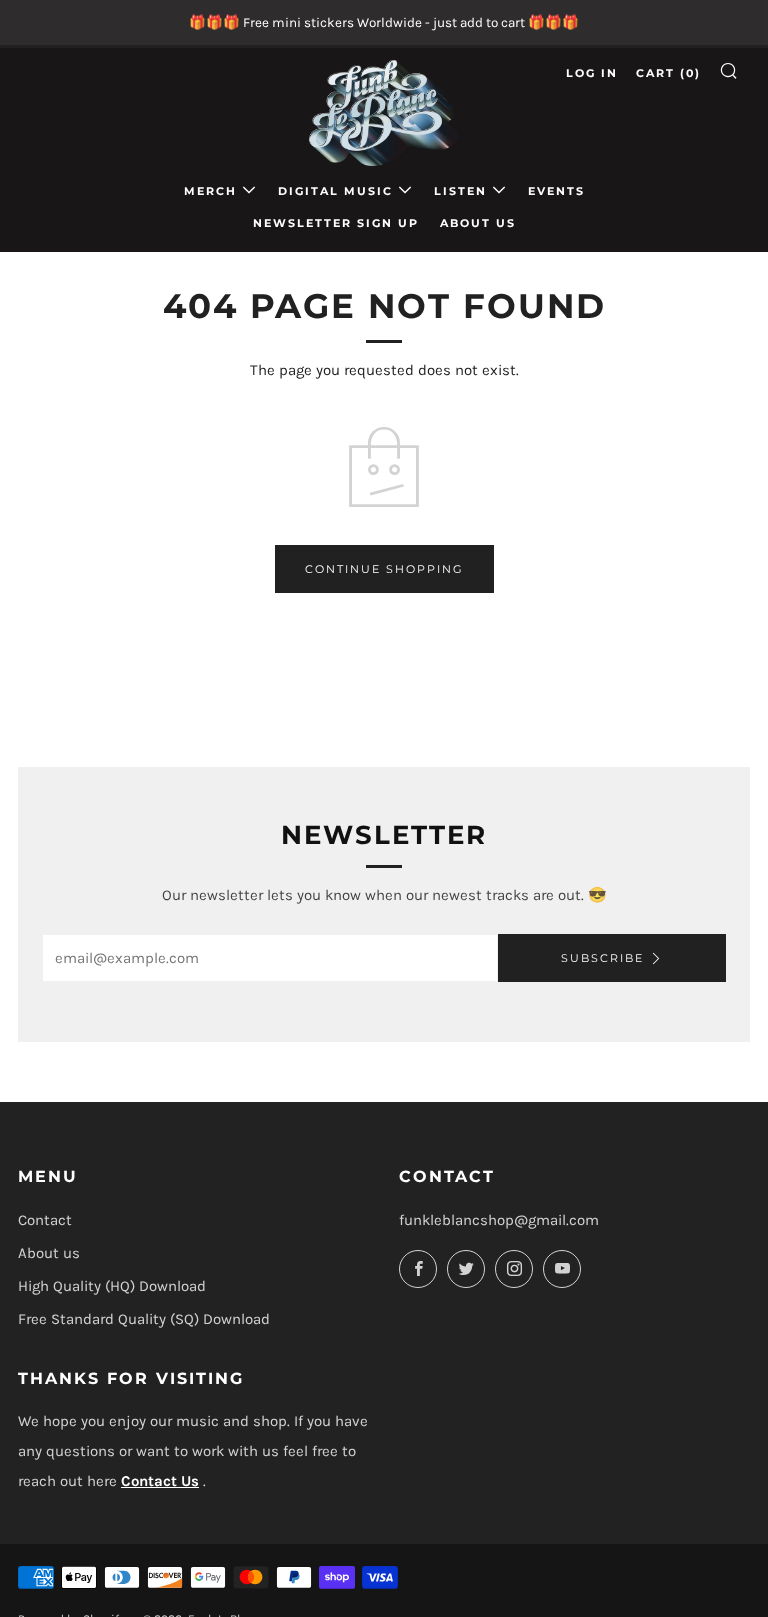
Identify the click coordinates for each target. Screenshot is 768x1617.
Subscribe (602, 958)
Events (556, 191)
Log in (592, 73)
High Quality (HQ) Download (112, 1286)
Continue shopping (384, 569)
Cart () (668, 73)
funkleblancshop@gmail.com (499, 1220)
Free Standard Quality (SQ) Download (144, 1319)
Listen (460, 191)
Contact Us (160, 1481)
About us (478, 223)
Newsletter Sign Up (336, 223)
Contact (45, 1220)
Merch (210, 191)
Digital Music (335, 191)
